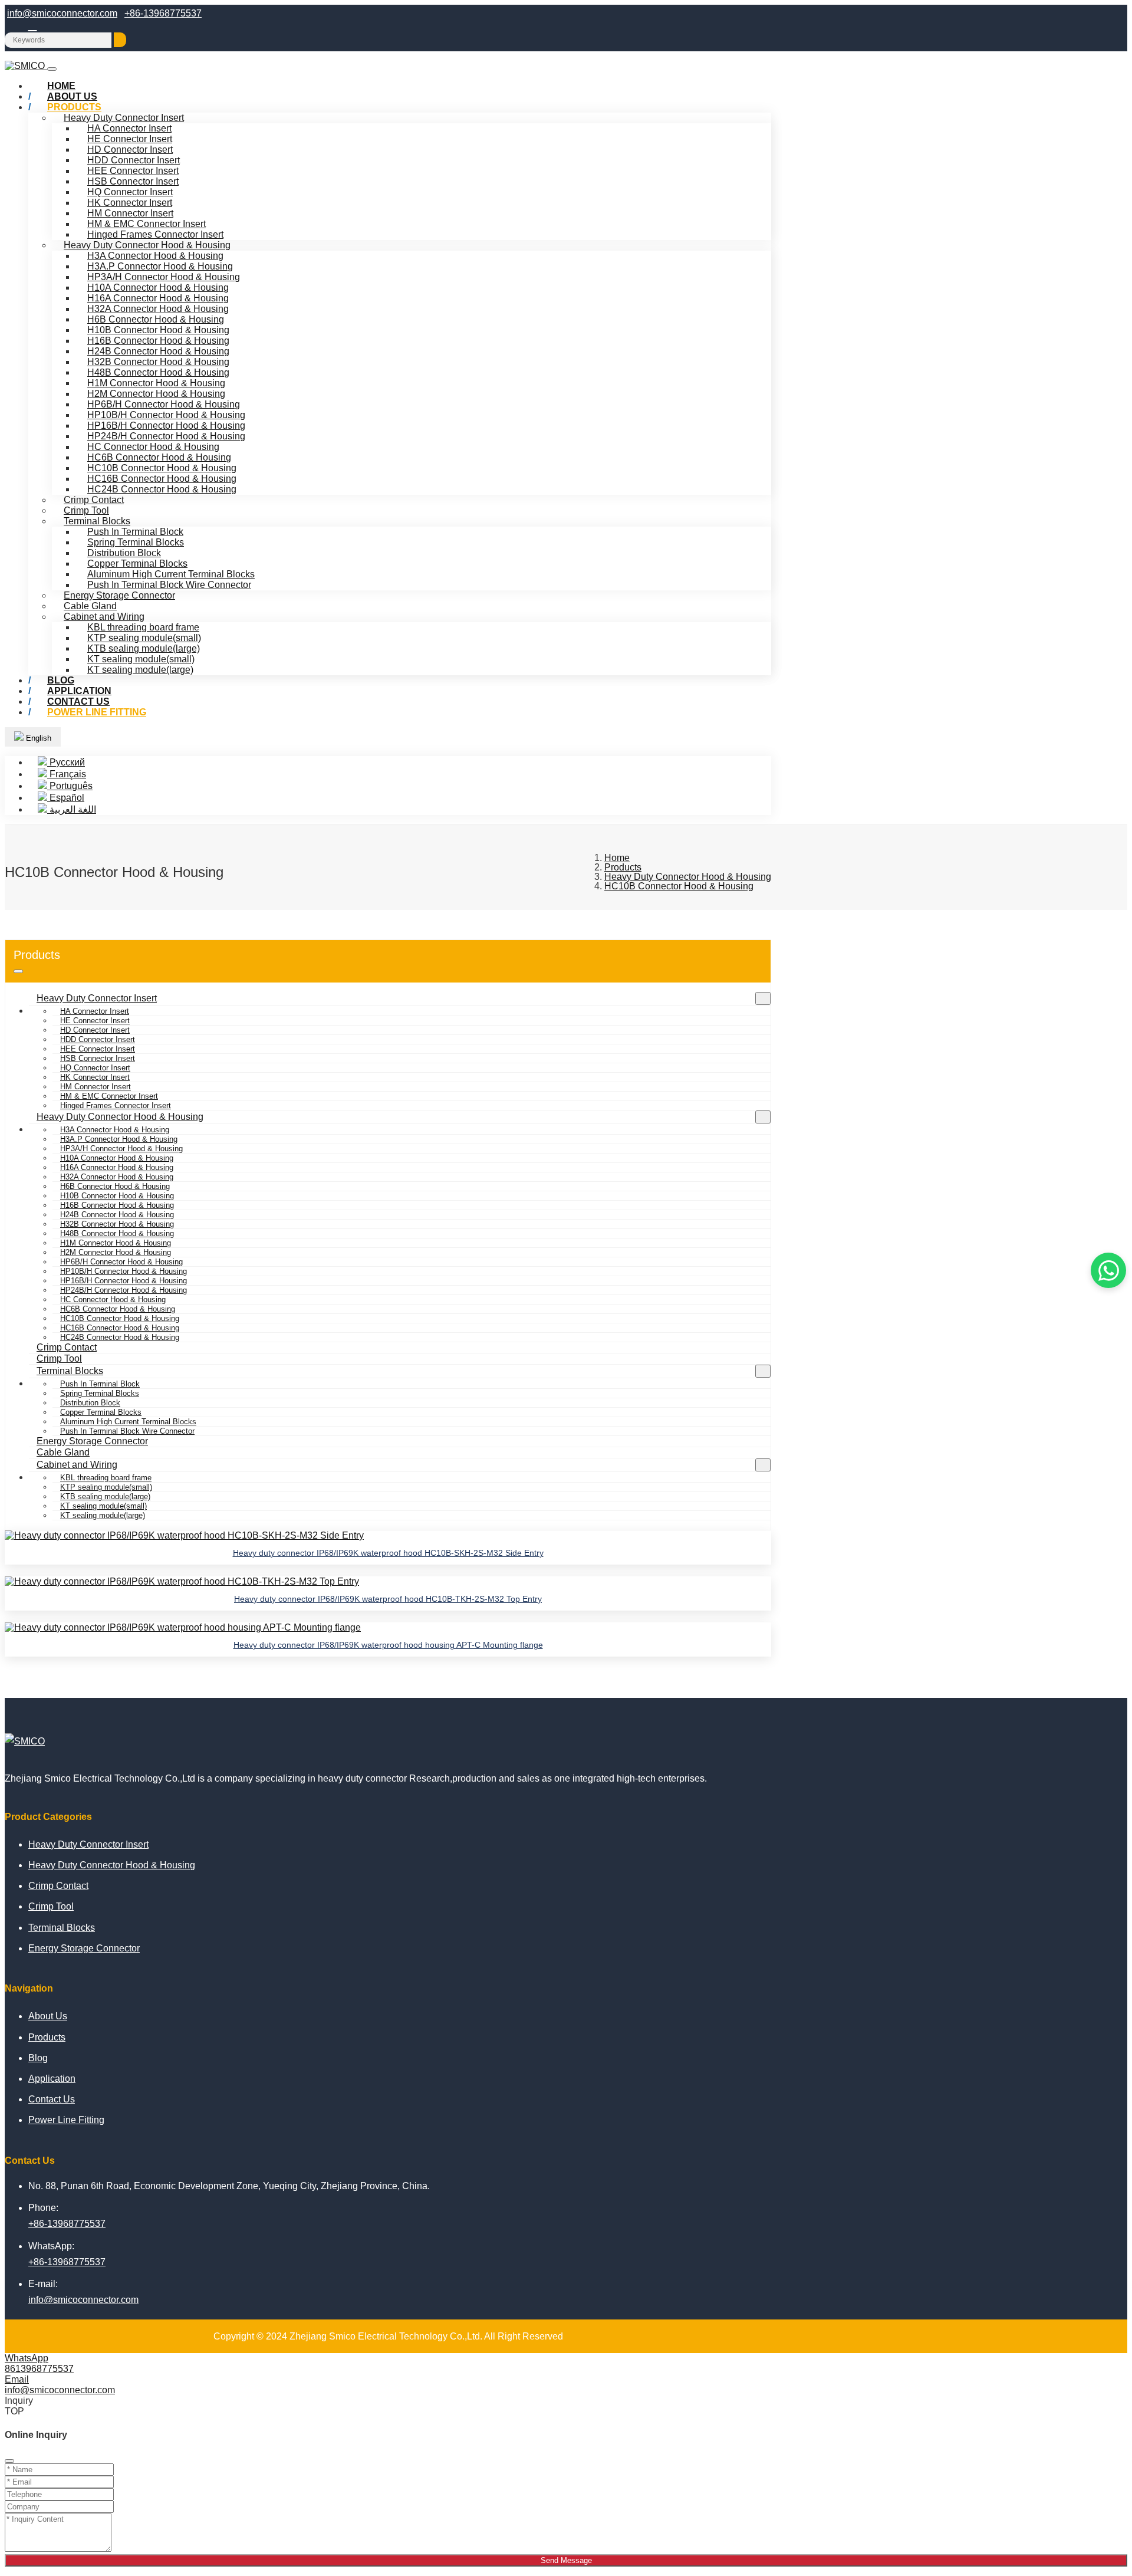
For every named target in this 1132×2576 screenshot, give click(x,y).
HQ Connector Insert (130, 192)
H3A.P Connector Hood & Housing (160, 266)
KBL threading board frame (143, 627)
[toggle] (52, 69)
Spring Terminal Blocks (136, 542)
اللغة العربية (72, 809)
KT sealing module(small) (141, 659)
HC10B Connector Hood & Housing (162, 468)
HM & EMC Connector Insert (147, 224)
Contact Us (52, 2099)
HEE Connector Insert (133, 171)
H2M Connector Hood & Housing (156, 394)
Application (52, 2079)
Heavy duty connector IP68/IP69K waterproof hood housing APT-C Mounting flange (388, 1645)
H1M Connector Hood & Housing (156, 383)
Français (67, 774)
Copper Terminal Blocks (137, 563)
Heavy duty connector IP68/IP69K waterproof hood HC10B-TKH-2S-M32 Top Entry (388, 1599)
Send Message (566, 2560)
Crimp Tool (86, 510)
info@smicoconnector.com (62, 13)
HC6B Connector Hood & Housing (159, 457)
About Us (48, 2016)
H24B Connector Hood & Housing (158, 351)
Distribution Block (124, 553)
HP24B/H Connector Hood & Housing (166, 436)
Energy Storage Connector (119, 595)
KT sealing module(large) (140, 670)
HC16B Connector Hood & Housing (162, 479)
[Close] (9, 2461)
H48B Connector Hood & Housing (158, 372)
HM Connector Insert (130, 213)
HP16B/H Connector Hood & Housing (166, 425)
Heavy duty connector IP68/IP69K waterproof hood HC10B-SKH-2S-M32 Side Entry (388, 1553)
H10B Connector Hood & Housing (158, 330)
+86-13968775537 (163, 13)
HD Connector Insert (130, 149)
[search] (120, 40)
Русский (66, 762)
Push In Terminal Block (135, 532)
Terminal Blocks (97, 521)
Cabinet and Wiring (104, 617)
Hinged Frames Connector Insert (155, 234)
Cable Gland (90, 606)
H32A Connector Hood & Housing (158, 309)
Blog (38, 2058)
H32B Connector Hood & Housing (158, 362)
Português (70, 786)
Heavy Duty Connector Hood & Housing (147, 245)
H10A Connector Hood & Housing (158, 287)
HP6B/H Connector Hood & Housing (164, 404)
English (37, 738)
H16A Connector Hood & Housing (158, 298)
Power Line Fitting (97, 712)
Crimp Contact (94, 500)
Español (66, 798)
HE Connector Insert (130, 139)
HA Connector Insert (129, 128)
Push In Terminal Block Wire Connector (169, 585)
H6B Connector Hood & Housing (156, 319)
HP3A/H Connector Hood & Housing (164, 277)
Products (74, 107)
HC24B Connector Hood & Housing (162, 489)
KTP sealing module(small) (144, 638)
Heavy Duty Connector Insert (124, 118)
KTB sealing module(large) (144, 648)
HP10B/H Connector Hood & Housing (166, 415)
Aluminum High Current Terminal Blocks (171, 574)
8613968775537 (39, 2369)
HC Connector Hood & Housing (153, 447)
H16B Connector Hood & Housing (158, 341)
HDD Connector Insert (134, 160)
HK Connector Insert (130, 203)
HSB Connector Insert (133, 181)
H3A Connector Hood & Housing (155, 256)
